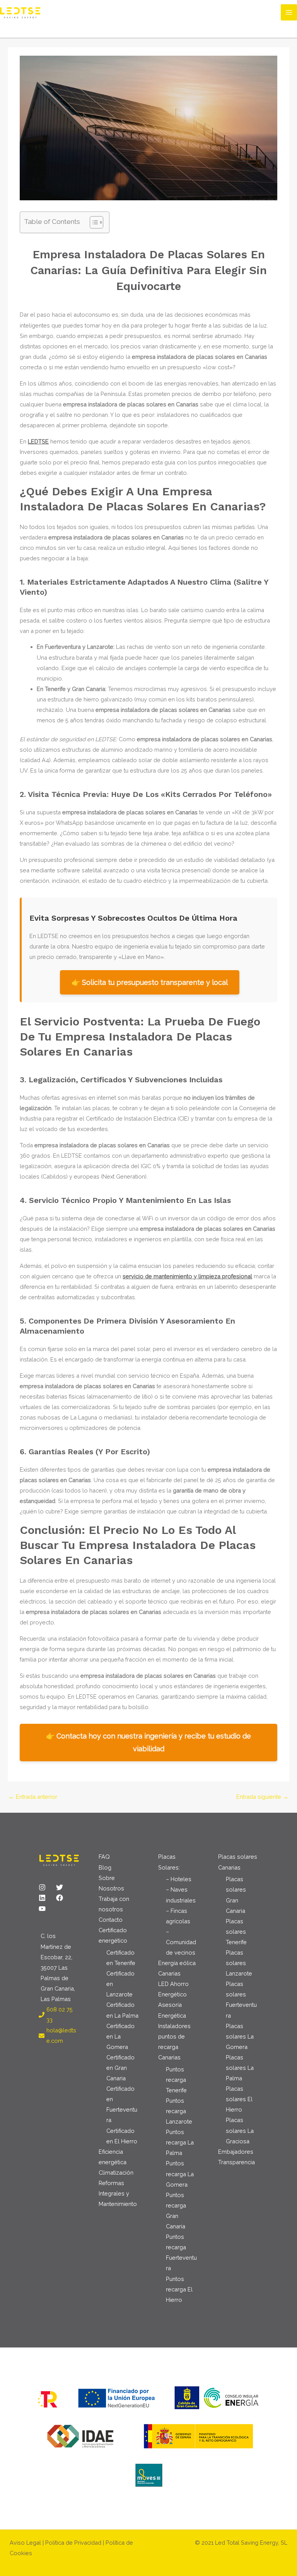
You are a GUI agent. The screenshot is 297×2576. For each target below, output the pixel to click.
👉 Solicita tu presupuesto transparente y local (150, 982)
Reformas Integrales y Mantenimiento (118, 2193)
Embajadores (236, 2152)
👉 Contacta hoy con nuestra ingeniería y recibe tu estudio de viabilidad (148, 1742)
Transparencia (236, 2162)
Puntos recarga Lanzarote (179, 2111)
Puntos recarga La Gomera (180, 2174)
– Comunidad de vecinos (181, 1942)
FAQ (104, 1857)
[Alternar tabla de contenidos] (93, 222)
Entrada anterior (33, 1797)
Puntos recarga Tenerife (176, 2080)
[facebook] (64, 1898)
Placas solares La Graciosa (240, 2130)
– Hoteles (179, 1879)
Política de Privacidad (73, 2543)
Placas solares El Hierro (239, 2099)
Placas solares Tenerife (236, 1932)
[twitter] (64, 1887)
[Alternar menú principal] (289, 12)
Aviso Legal (25, 2543)
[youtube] (43, 1909)
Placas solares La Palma (240, 2068)
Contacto (111, 1920)
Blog (105, 1867)
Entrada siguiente (262, 1797)
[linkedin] (47, 1898)
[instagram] (47, 1887)
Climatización (116, 2173)
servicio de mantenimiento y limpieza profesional (187, 1276)
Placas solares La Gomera (240, 2036)
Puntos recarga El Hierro (179, 2289)
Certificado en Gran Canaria (120, 2068)
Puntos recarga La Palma (180, 2142)
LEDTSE (38, 441)
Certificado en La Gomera (120, 2036)
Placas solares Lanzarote (239, 1963)
